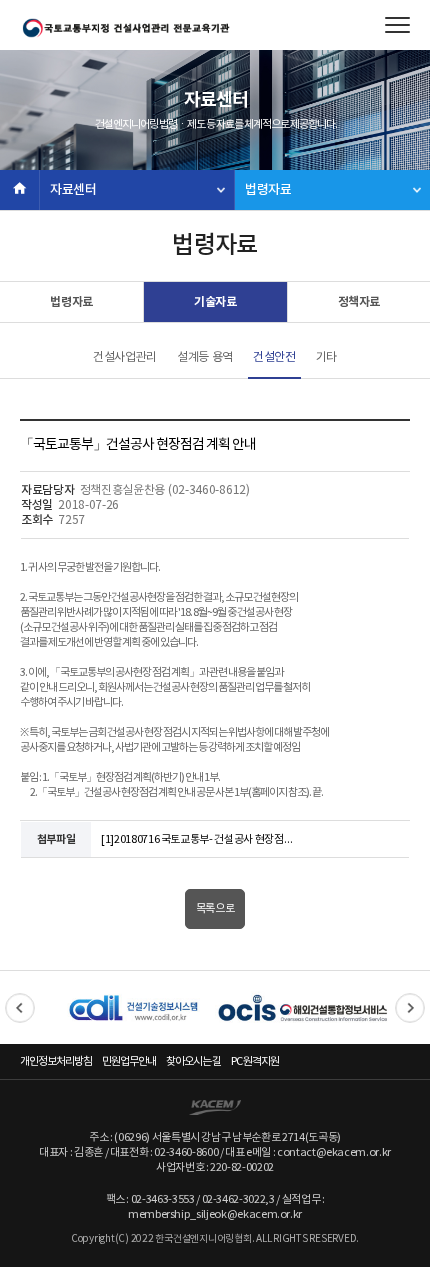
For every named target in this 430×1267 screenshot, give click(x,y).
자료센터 (73, 190)
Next (410, 1008)
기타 (326, 357)
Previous (20, 1008)
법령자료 (268, 190)
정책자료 (359, 302)
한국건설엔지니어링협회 (125, 28)
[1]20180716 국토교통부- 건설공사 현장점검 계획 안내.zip (201, 839)
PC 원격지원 (255, 1061)
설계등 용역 (205, 357)
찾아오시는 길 (193, 1061)
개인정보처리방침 (56, 1061)
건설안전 (274, 357)
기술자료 (215, 302)
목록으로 (215, 908)
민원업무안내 (129, 1061)
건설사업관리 (125, 357)
